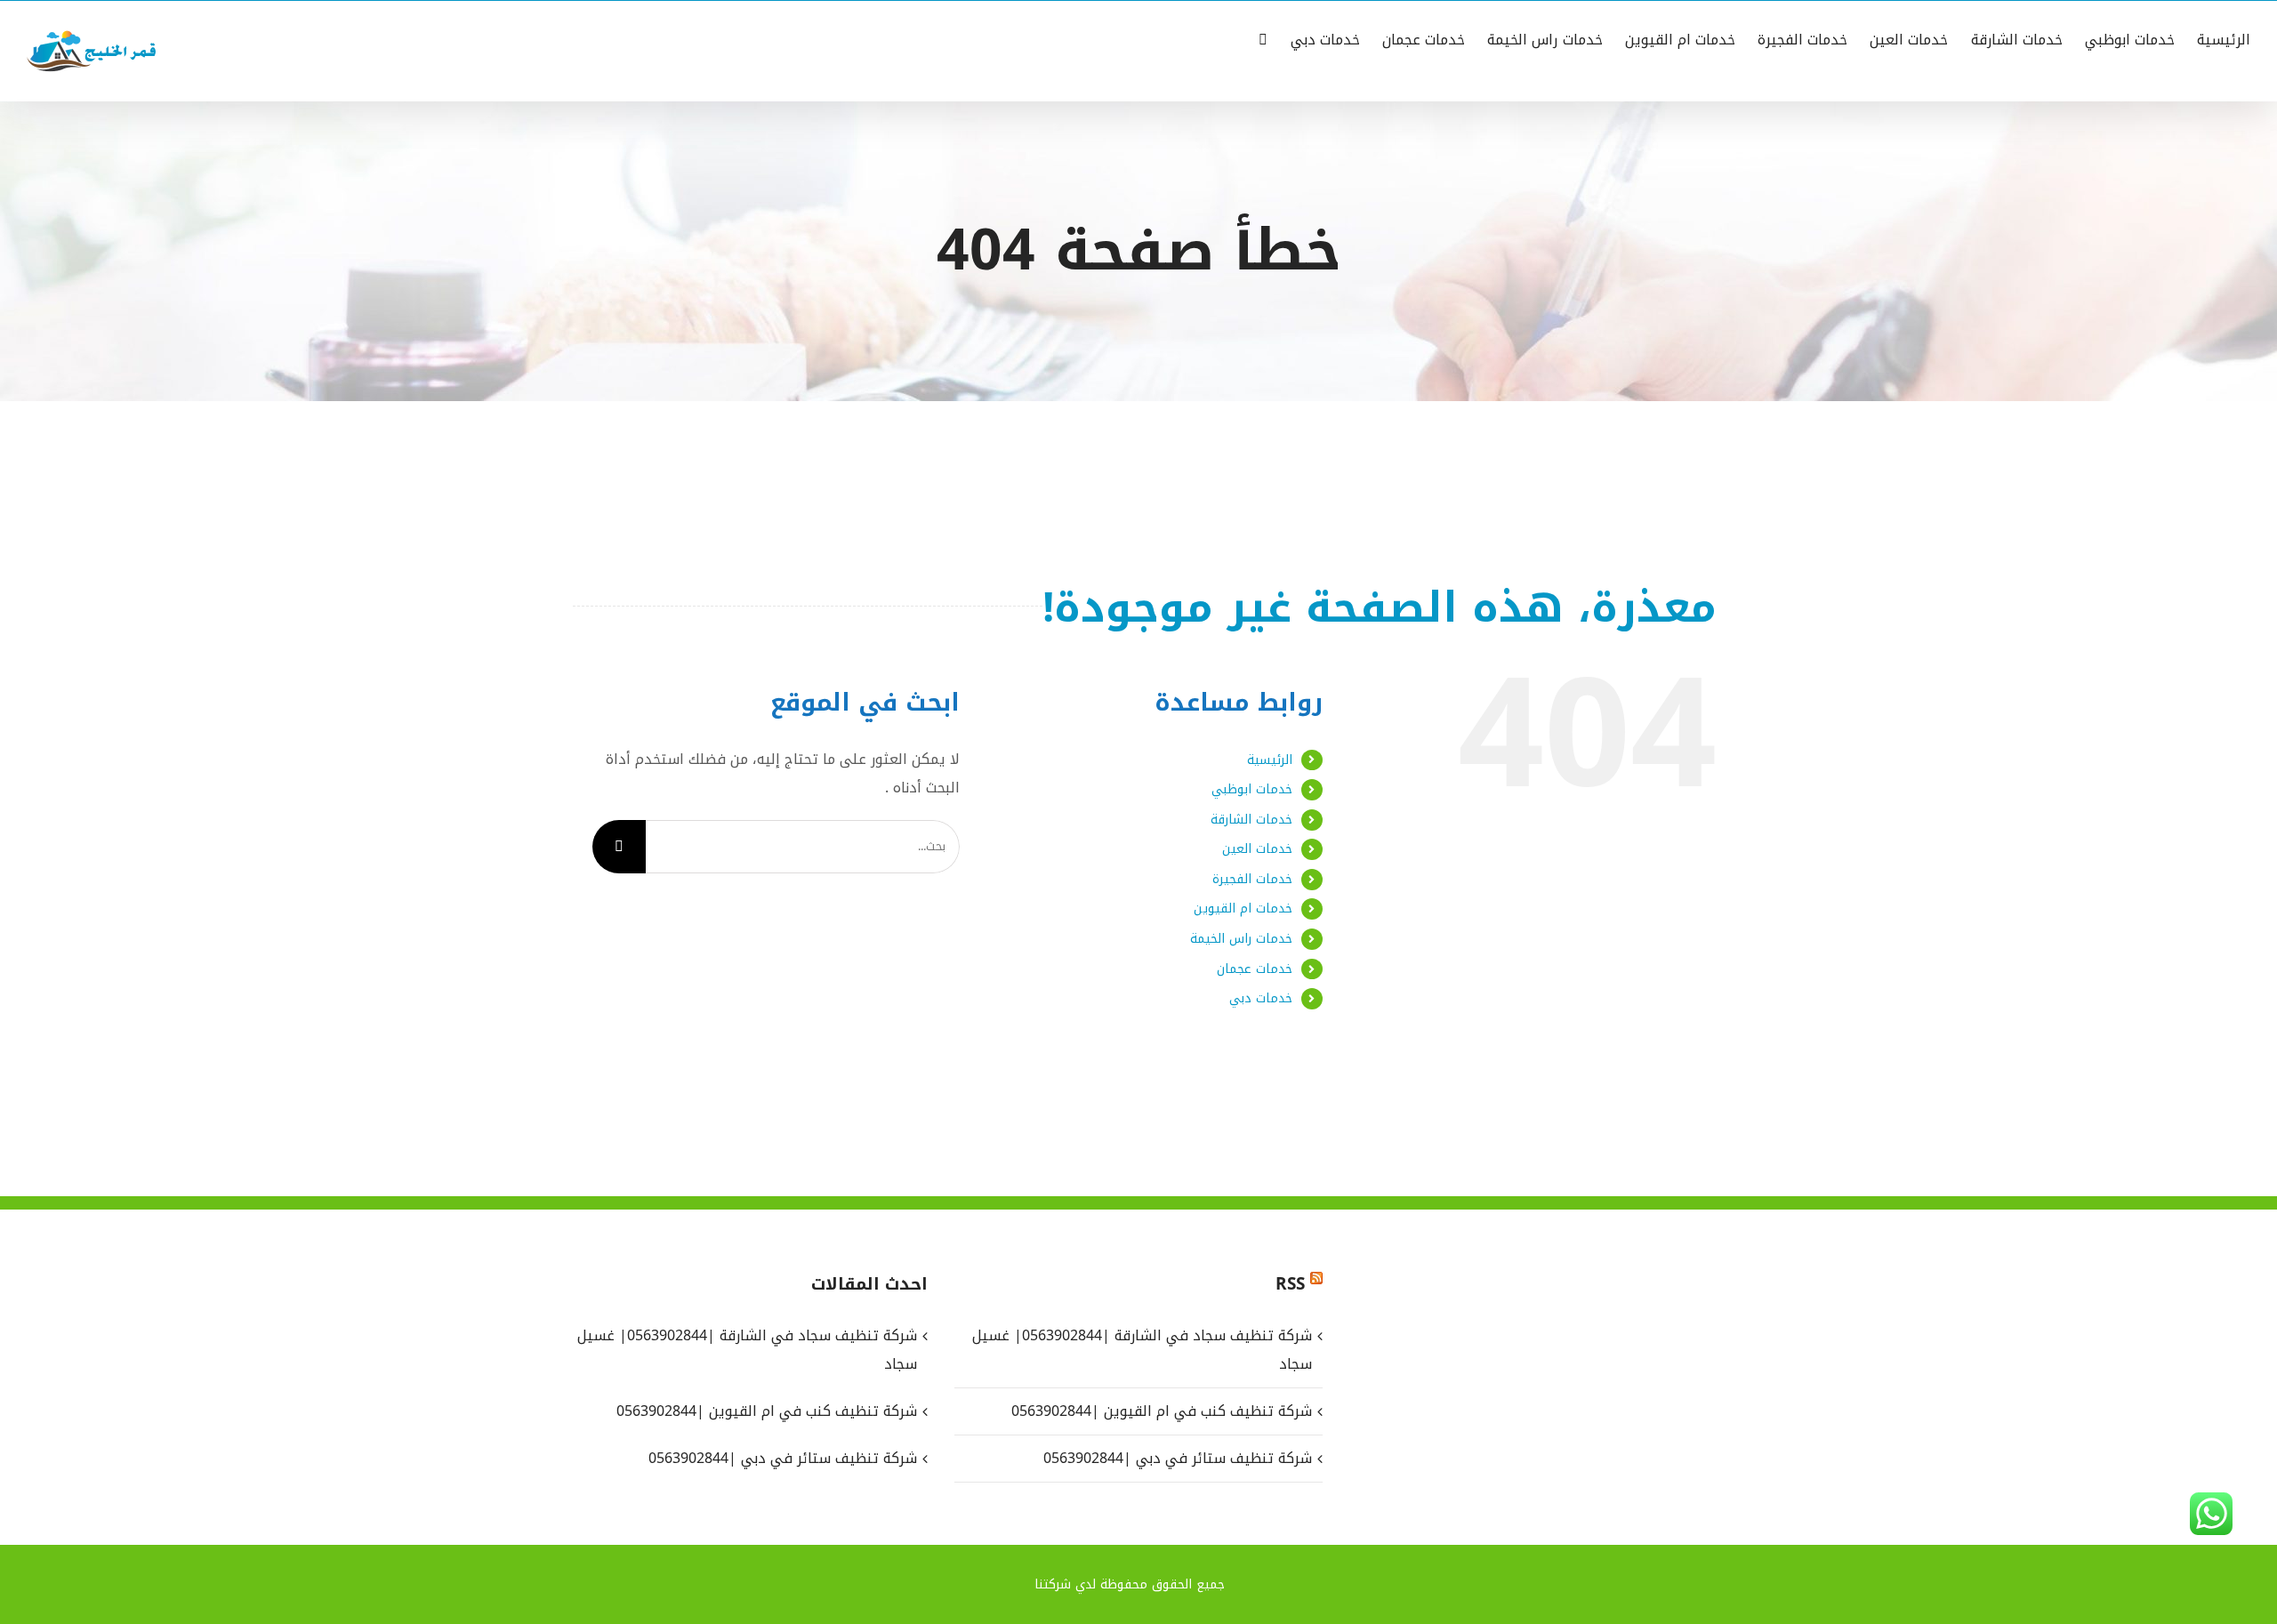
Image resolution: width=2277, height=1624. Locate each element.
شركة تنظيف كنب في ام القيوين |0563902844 (1161, 1411)
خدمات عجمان (1255, 969)
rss (1290, 1284)
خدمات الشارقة (1251, 820)
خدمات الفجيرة (1252, 879)
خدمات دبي (1261, 998)
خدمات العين (1257, 849)
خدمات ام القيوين (1243, 908)
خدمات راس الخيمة (1241, 939)
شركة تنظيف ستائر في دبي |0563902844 (1177, 1458)
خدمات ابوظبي (1252, 789)
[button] (1263, 38)
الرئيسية (1270, 760)
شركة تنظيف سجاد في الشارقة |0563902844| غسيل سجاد (1142, 1350)
